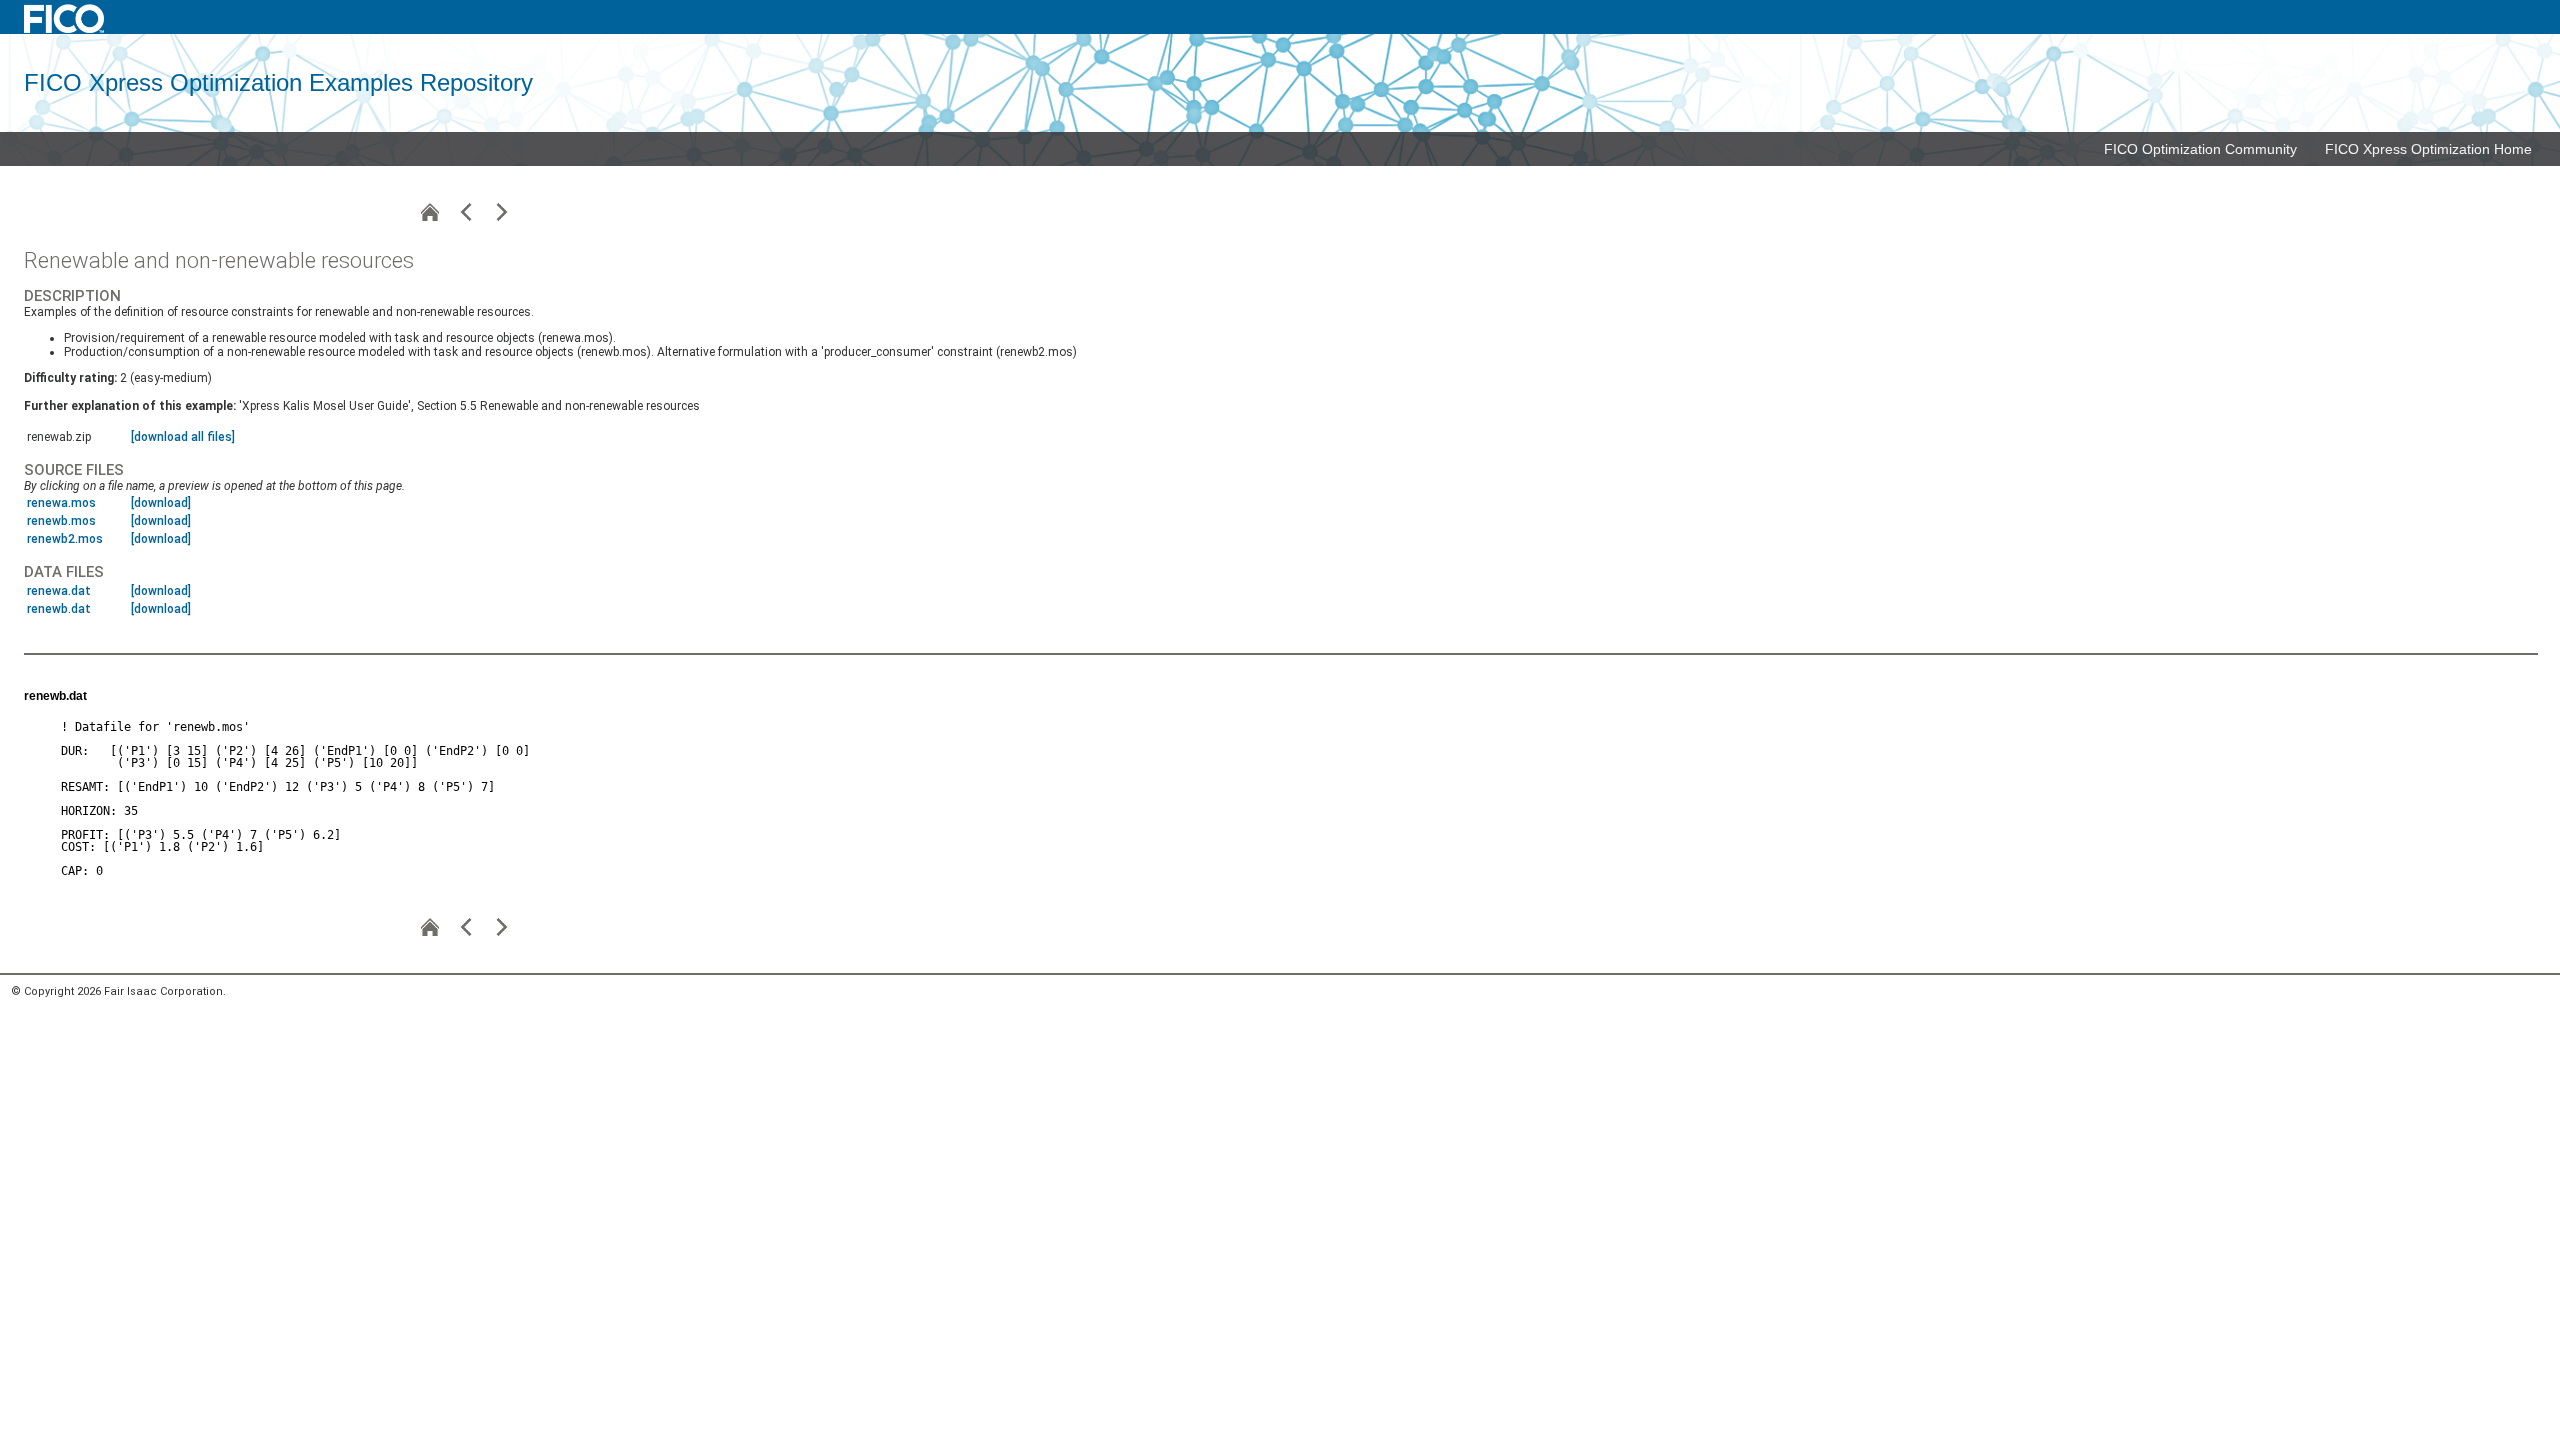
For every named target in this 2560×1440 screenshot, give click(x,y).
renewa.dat (59, 591)
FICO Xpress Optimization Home (2428, 149)
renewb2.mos (65, 539)
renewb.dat (59, 609)
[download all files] (183, 437)
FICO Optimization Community (2200, 149)
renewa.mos (61, 503)
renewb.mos (61, 521)
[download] (161, 503)
